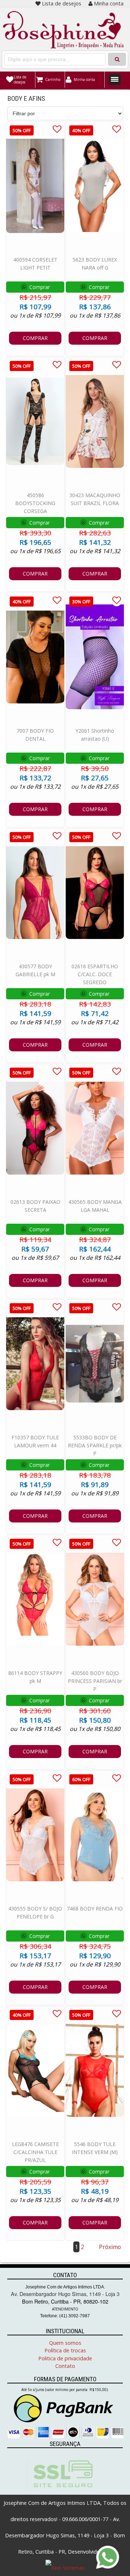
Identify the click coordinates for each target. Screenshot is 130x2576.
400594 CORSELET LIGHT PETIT (35, 264)
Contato (65, 2366)
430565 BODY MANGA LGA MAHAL (95, 1206)
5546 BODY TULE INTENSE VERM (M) (95, 2148)
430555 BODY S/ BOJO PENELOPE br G (35, 1912)
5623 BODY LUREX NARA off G (95, 264)
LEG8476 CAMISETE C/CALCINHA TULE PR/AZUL (35, 2152)
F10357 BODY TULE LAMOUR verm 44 (35, 1441)
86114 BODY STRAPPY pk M (35, 1677)
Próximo (110, 2247)
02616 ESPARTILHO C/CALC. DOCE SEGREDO (95, 974)
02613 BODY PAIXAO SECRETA (35, 1206)
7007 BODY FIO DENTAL (35, 735)
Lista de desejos (62, 3)
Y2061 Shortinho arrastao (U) (95, 735)
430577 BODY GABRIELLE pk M (35, 970)
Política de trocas (65, 2350)
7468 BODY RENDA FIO (95, 1909)
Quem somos (65, 2343)
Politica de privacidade (65, 2358)
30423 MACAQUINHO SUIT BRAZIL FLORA (95, 499)
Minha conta (109, 3)
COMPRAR (35, 338)
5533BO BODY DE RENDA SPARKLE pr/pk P (95, 1445)
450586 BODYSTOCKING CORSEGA (35, 503)
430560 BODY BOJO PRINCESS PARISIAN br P (95, 1681)
